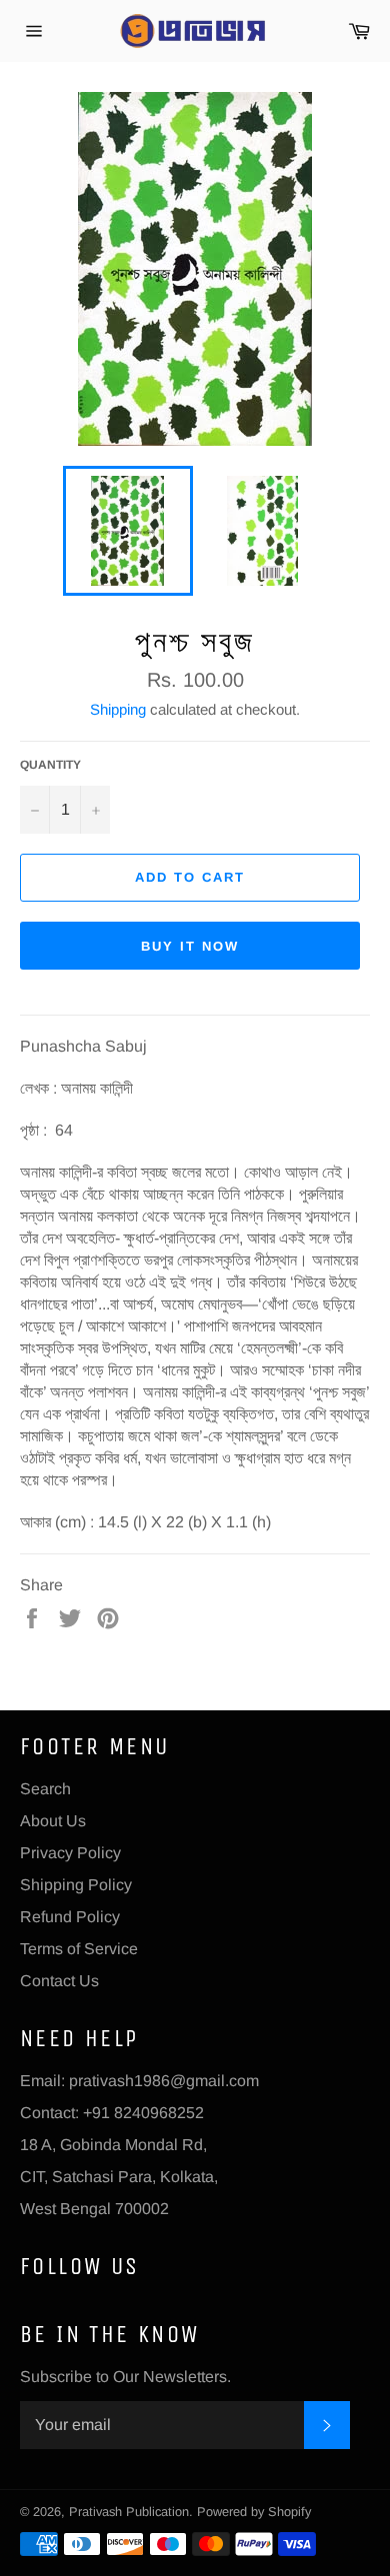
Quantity (50, 765)
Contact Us (59, 1981)
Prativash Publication (129, 2512)
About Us (53, 1821)
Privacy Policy (70, 1853)
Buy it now (190, 946)
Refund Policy (70, 1917)
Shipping (118, 709)
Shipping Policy (76, 1885)
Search (45, 1789)
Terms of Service (79, 1949)
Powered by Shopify (254, 2512)
